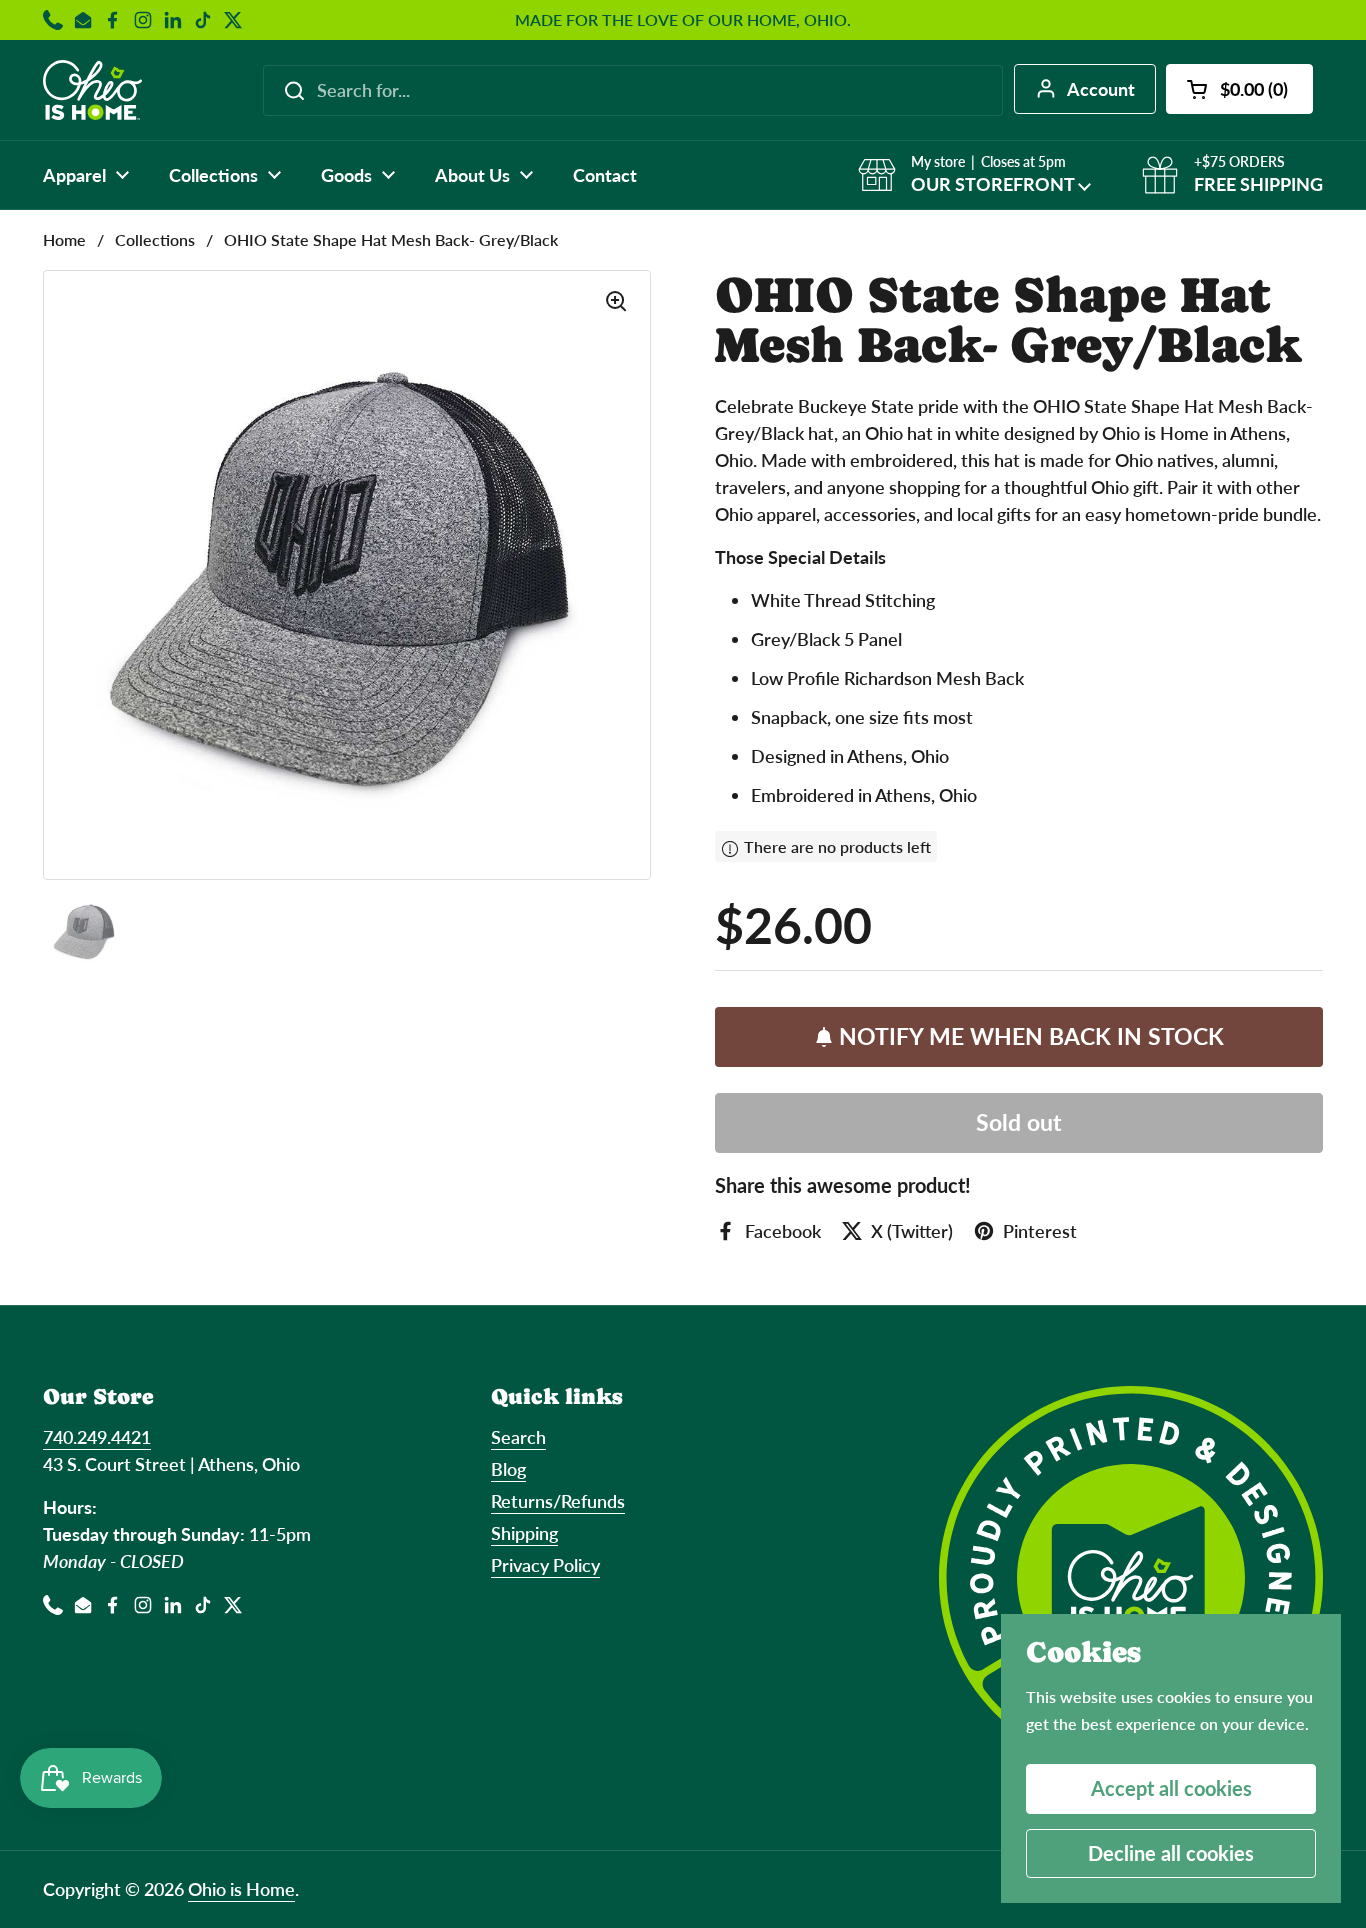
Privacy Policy (545, 1565)
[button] (1239, 89)
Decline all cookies (1171, 1853)
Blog (508, 1469)
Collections (155, 239)
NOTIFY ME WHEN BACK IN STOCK (1031, 1036)
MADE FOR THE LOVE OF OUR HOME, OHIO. (683, 20)
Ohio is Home (241, 1889)
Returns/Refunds (558, 1501)
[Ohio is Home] (92, 90)
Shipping (524, 1533)
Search (518, 1437)
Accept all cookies (1171, 1788)
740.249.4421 (97, 1437)
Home (64, 239)
